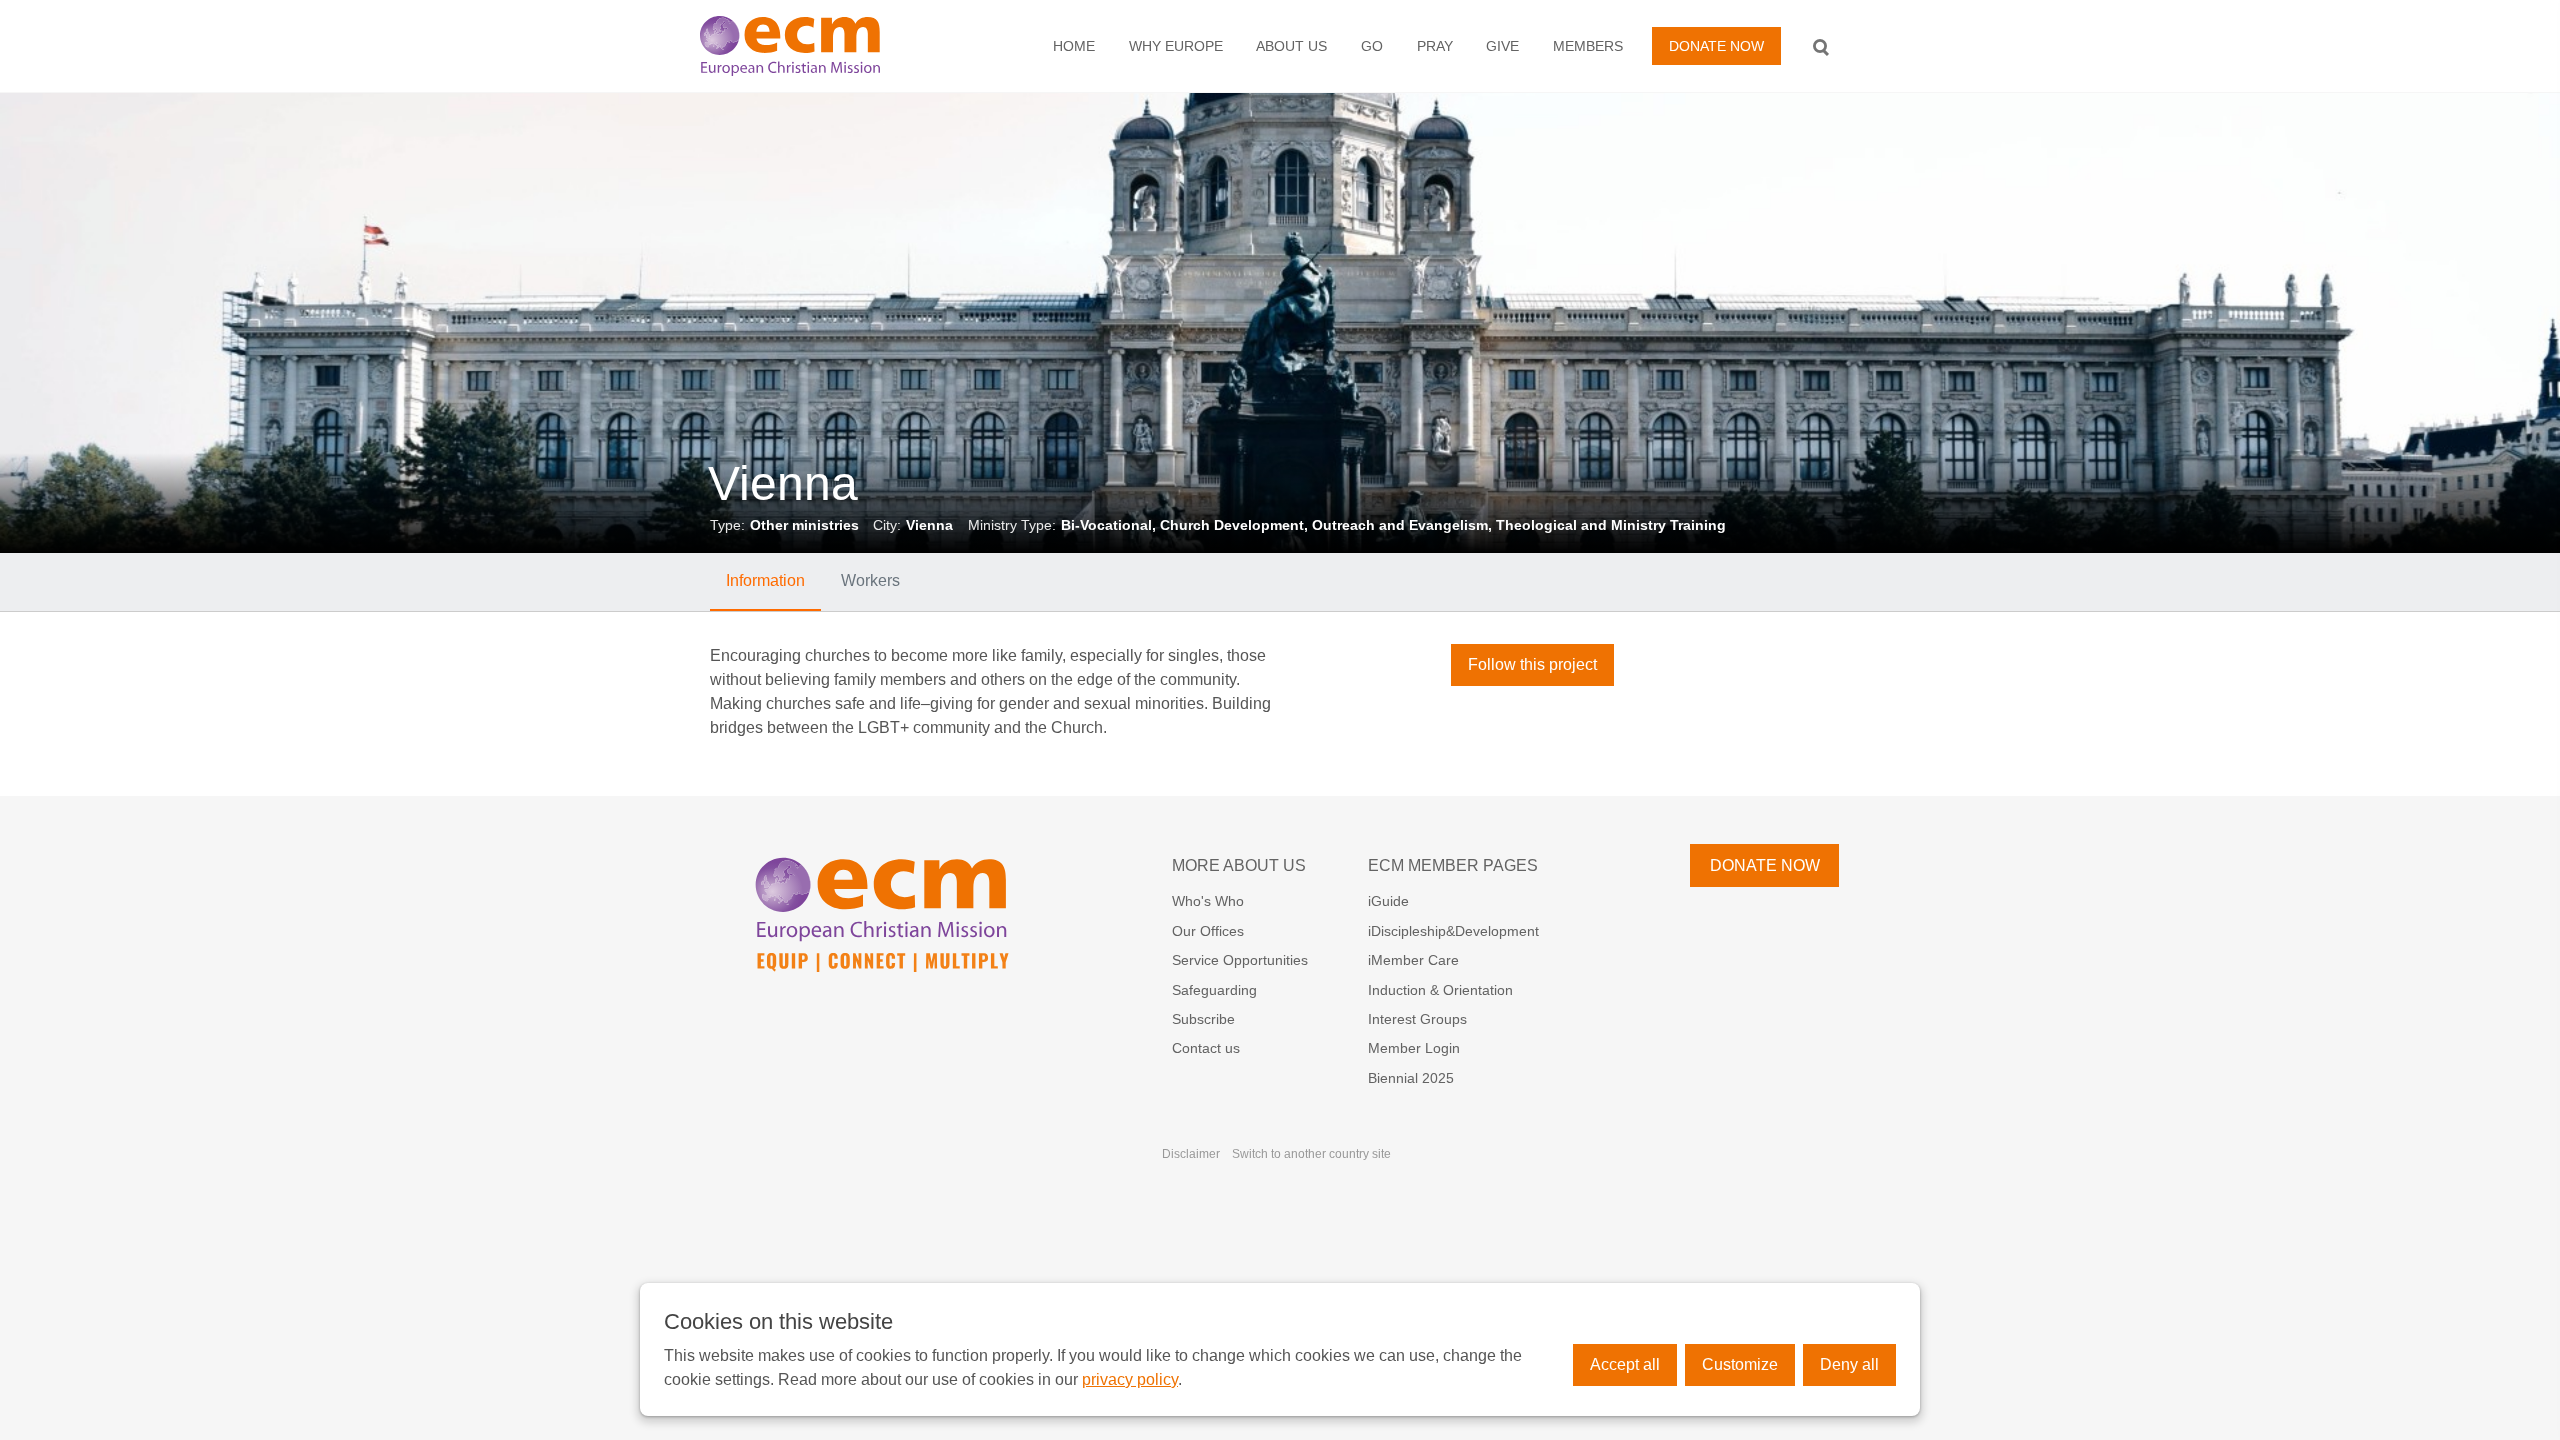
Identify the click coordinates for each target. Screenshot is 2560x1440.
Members (1588, 46)
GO (1372, 46)
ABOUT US (1291, 46)
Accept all (1625, 1364)
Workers (870, 580)
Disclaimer (1191, 1154)
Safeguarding (1214, 990)
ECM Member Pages (1453, 865)
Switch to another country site (1311, 1154)
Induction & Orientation (1440, 990)
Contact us (1206, 1048)
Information (765, 580)
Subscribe (1203, 1019)
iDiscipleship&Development (1453, 931)
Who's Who (1208, 901)
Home (1074, 46)
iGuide (1388, 901)
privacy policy (1130, 1379)
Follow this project (1532, 664)
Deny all (1849, 1364)
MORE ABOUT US (1239, 865)
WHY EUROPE (1176, 46)
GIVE (1502, 46)
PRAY (1435, 46)
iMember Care (1413, 960)
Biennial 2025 (1411, 1078)
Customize (1740, 1364)
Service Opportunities (1240, 960)
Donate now (1716, 46)
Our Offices (1208, 931)
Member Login (1414, 1048)
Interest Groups (1417, 1019)
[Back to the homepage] (811, 46)
